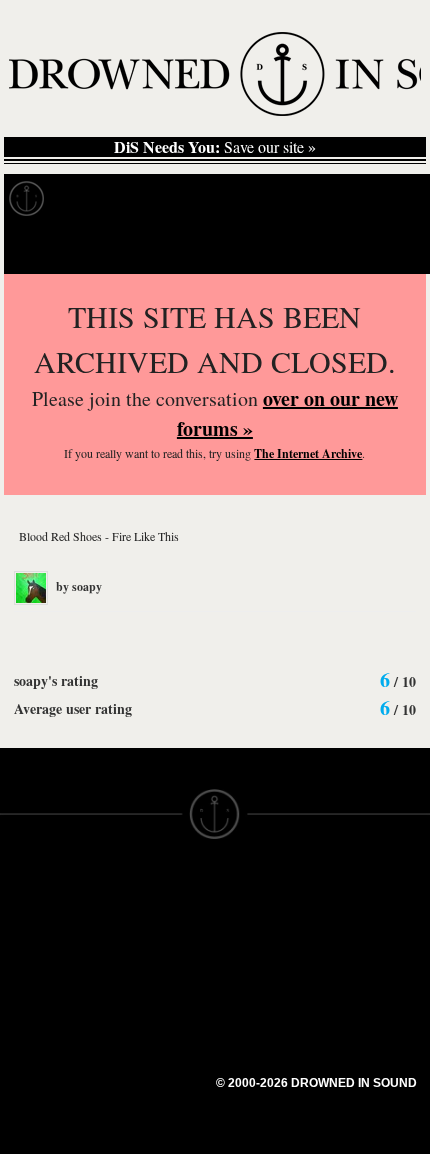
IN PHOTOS (41, 998)
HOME (23, 926)
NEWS (22, 962)
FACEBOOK (149, 1006)
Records (99, 199)
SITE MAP (35, 944)
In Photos (293, 199)
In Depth (194, 199)
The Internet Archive (308, 453)
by (77, 586)
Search (386, 248)
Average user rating (73, 708)
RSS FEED (145, 1096)
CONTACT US (156, 890)
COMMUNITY (47, 1142)
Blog (376, 199)
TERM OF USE (266, 908)
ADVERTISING (266, 944)
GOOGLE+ (145, 988)
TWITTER (141, 1024)
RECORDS (38, 1016)
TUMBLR (139, 1060)
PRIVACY (247, 926)
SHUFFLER (147, 1042)
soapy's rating (56, 680)
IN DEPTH (35, 980)
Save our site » (215, 147)
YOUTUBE (144, 1078)
